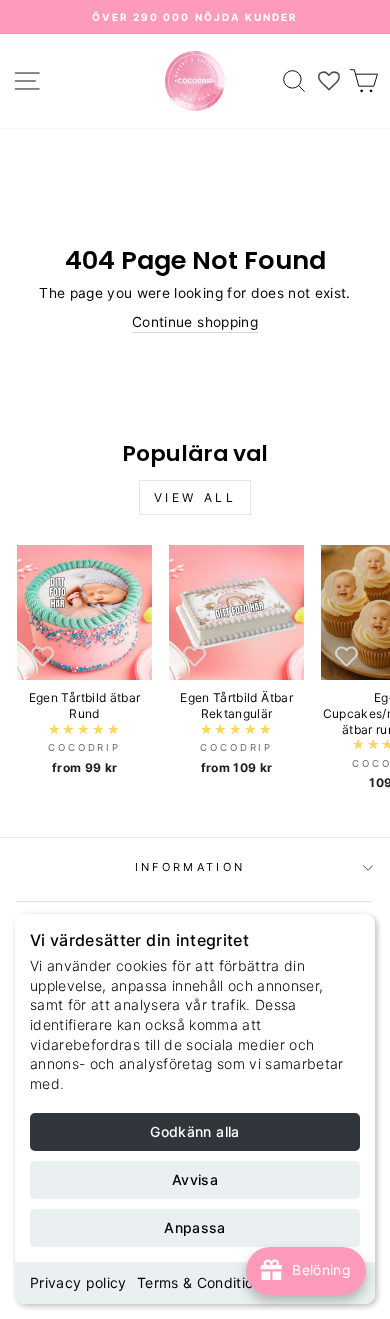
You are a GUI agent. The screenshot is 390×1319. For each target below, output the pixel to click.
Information (190, 867)
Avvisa (195, 1179)
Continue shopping (195, 322)
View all (195, 497)
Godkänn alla (194, 1131)
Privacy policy (78, 1282)
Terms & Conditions (203, 1282)
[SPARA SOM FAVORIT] (42, 655)
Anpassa (194, 1227)
